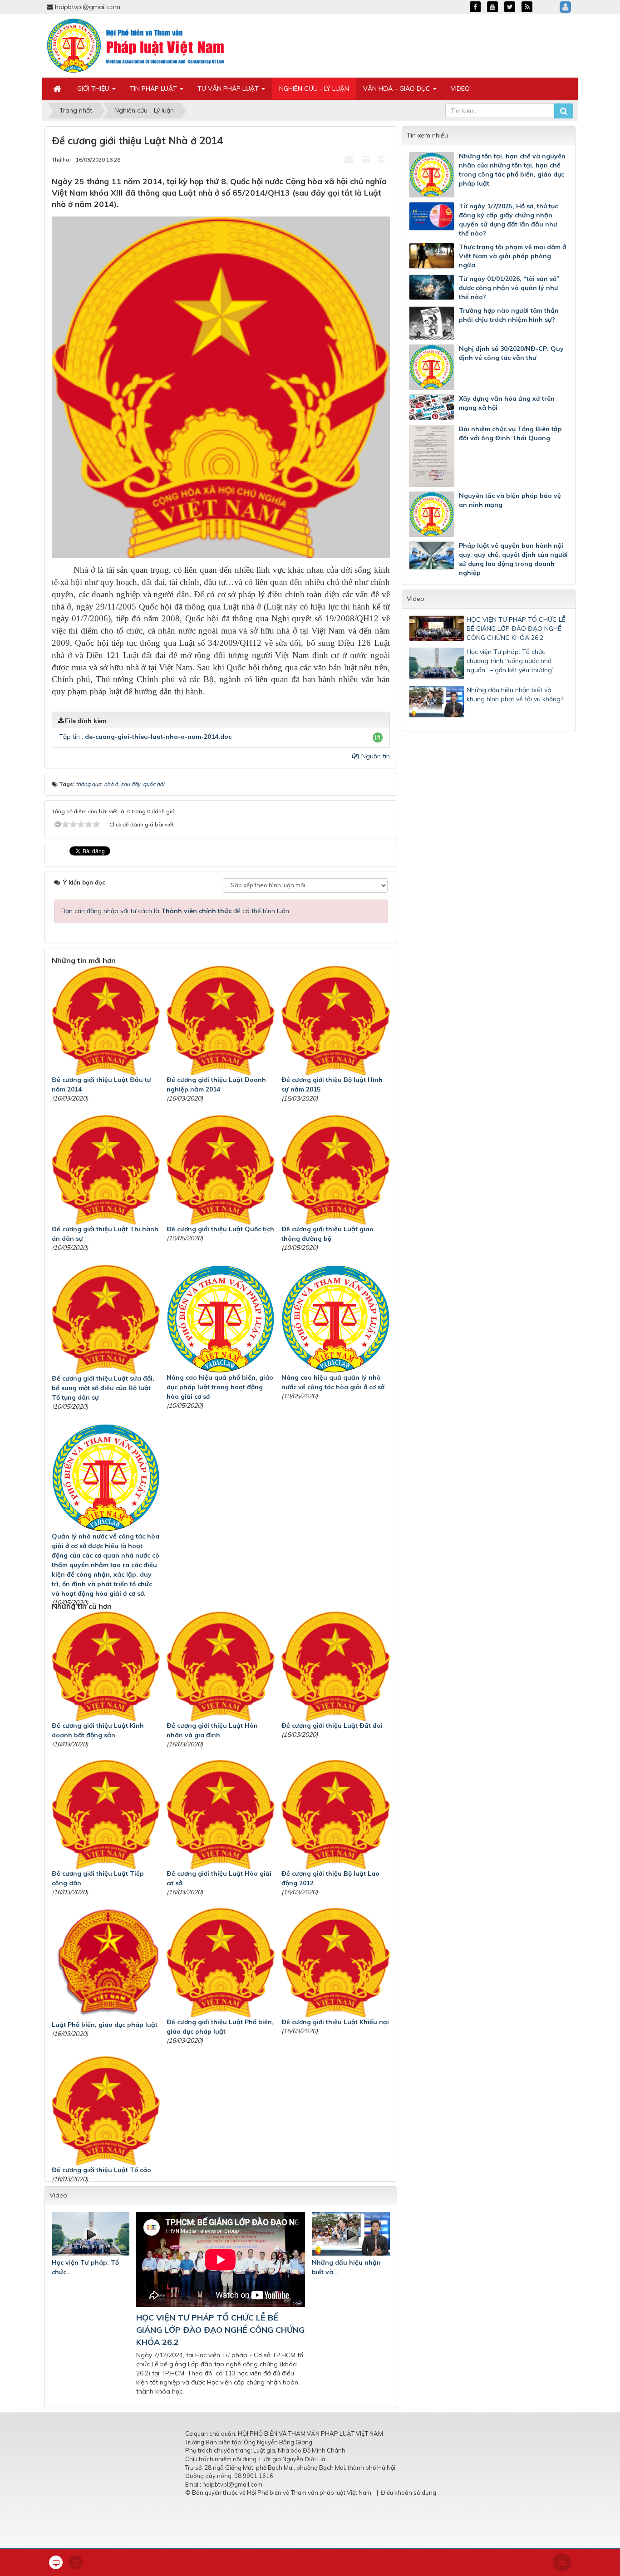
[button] (378, 737)
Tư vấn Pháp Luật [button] (229, 88)
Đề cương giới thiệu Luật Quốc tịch (220, 1229)
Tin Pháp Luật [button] (154, 88)
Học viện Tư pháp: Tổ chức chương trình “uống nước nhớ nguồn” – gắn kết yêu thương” (511, 661)
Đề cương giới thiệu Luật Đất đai (332, 1726)
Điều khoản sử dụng (408, 2492)
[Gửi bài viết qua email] (350, 159)
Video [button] (460, 88)
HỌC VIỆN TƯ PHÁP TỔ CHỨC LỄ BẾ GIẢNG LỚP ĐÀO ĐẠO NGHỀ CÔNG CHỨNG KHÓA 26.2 (220, 2330)
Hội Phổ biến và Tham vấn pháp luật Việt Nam (309, 2492)
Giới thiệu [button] (94, 88)
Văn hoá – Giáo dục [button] (398, 88)
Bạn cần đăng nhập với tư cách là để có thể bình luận (175, 911)
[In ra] (367, 159)
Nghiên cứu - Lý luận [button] (314, 88)
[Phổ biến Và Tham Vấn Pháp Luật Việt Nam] (136, 45)
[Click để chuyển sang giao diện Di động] (76, 2562)
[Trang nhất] (58, 88)
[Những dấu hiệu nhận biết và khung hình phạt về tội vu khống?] (351, 2234)
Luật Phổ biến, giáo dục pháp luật (105, 2025)
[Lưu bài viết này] (383, 159)
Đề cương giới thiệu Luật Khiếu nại (335, 2022)
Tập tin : (145, 737)
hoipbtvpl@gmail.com (88, 7)
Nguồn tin (375, 756)
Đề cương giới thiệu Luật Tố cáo (101, 2170)
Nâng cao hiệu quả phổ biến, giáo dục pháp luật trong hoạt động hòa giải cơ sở (220, 1387)
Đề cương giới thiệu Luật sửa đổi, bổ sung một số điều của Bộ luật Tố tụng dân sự (103, 1388)
